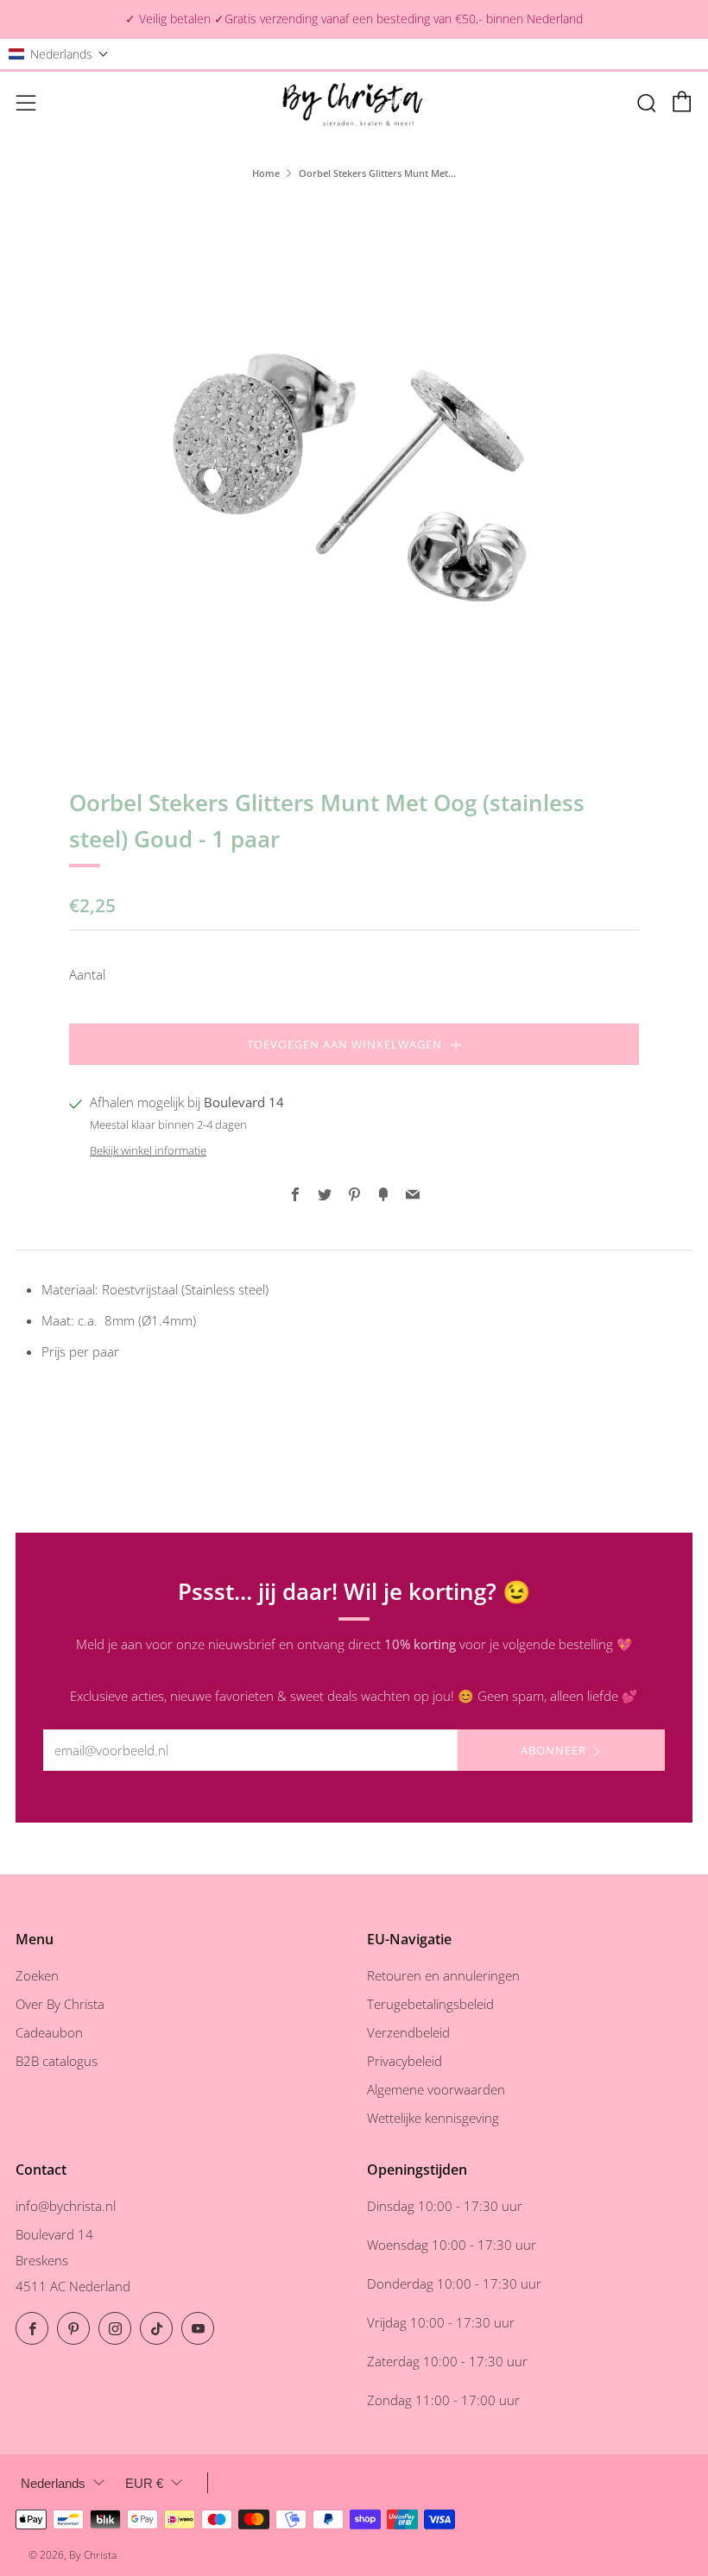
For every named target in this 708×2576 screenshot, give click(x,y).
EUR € (144, 2483)
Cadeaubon (49, 2032)
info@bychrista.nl (66, 2206)
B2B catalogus (57, 2061)
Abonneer (553, 1750)
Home (266, 173)
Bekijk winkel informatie (148, 1150)
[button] (59, 54)
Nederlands (53, 2483)
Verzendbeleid (408, 2032)
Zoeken (37, 1975)
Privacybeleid (405, 2061)
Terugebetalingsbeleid (430, 2004)
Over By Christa (60, 2004)
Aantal (87, 974)
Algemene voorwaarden (436, 2089)
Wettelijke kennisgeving (433, 2118)
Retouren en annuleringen (443, 1975)
